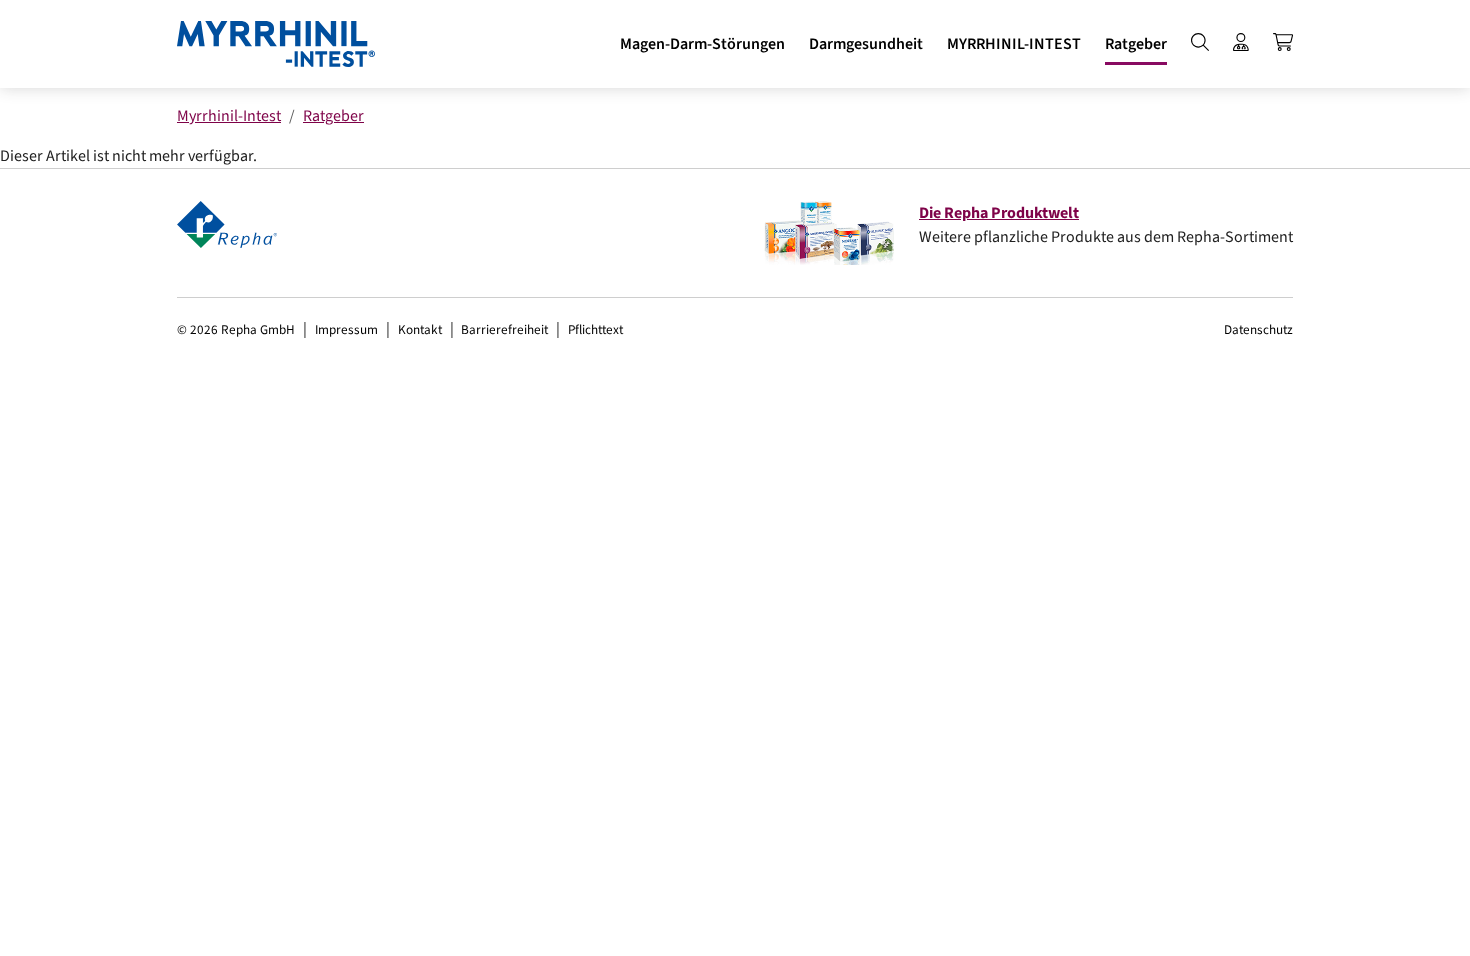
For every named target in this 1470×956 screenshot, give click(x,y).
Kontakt (420, 329)
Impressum (346, 329)
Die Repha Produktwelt (999, 213)
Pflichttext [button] (595, 329)
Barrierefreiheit (504, 329)
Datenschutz (1258, 329)
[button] (702, 44)
